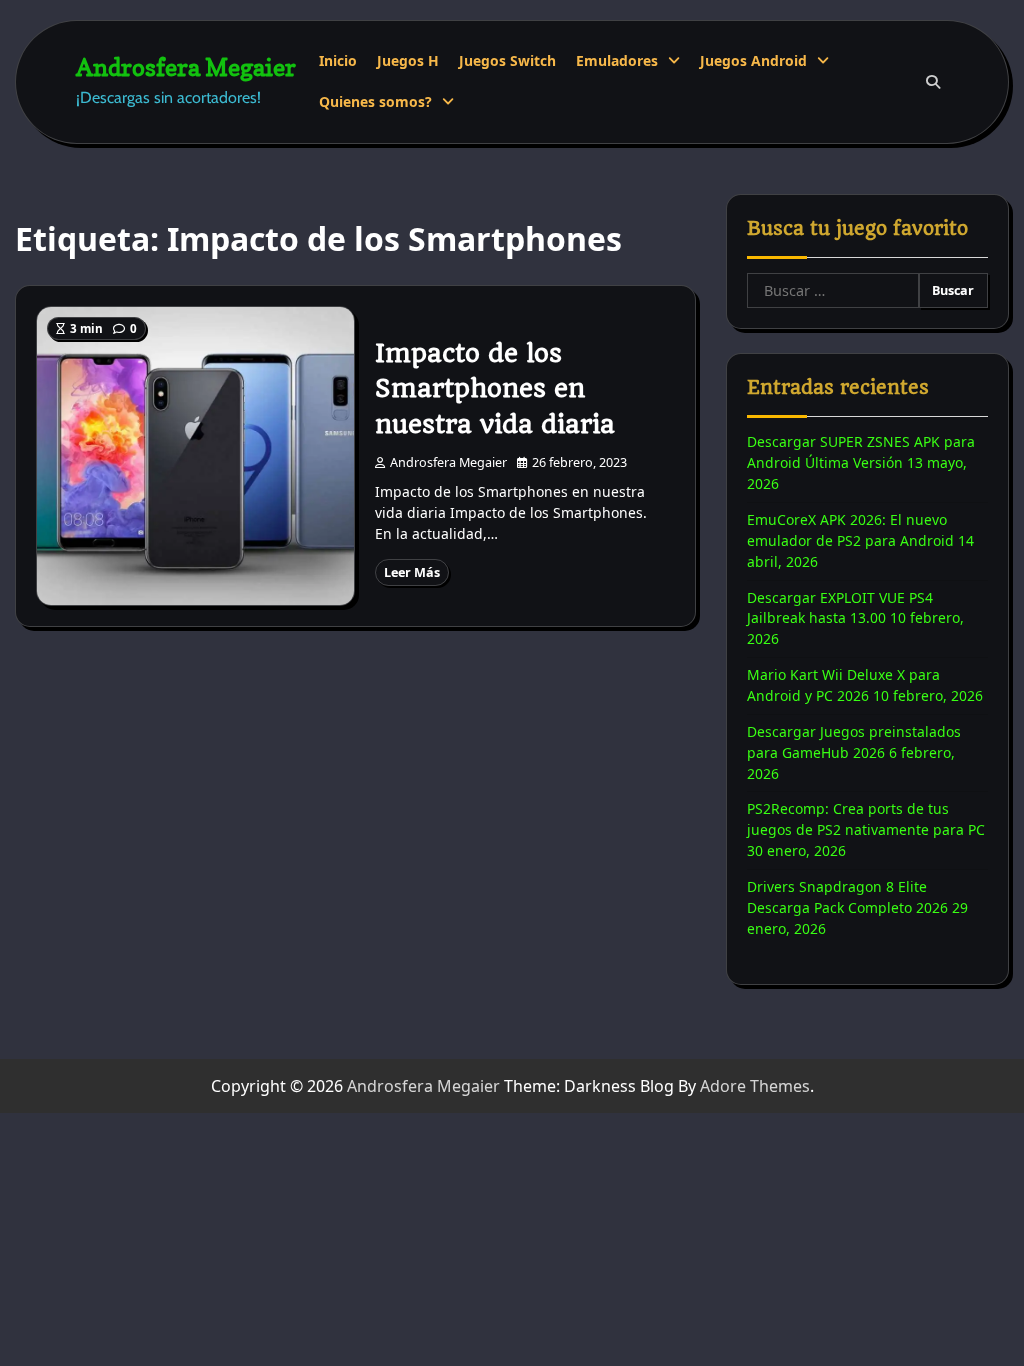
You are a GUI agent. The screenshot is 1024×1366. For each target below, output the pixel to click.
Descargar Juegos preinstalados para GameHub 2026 (854, 742)
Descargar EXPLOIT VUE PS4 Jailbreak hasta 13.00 (840, 608)
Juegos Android (753, 60)
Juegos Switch (507, 60)
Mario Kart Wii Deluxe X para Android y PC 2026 (843, 685)
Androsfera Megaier (186, 67)
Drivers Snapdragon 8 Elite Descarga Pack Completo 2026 (847, 897)
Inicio (338, 60)
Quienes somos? (375, 101)
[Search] (933, 82)
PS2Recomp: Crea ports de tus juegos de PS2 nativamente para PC (866, 819)
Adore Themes (755, 1086)
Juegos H (408, 60)
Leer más (412, 572)
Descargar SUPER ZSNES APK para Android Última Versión (861, 452)
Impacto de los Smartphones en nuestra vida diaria (495, 389)
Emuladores (617, 60)
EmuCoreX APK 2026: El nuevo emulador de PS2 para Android (850, 530)
